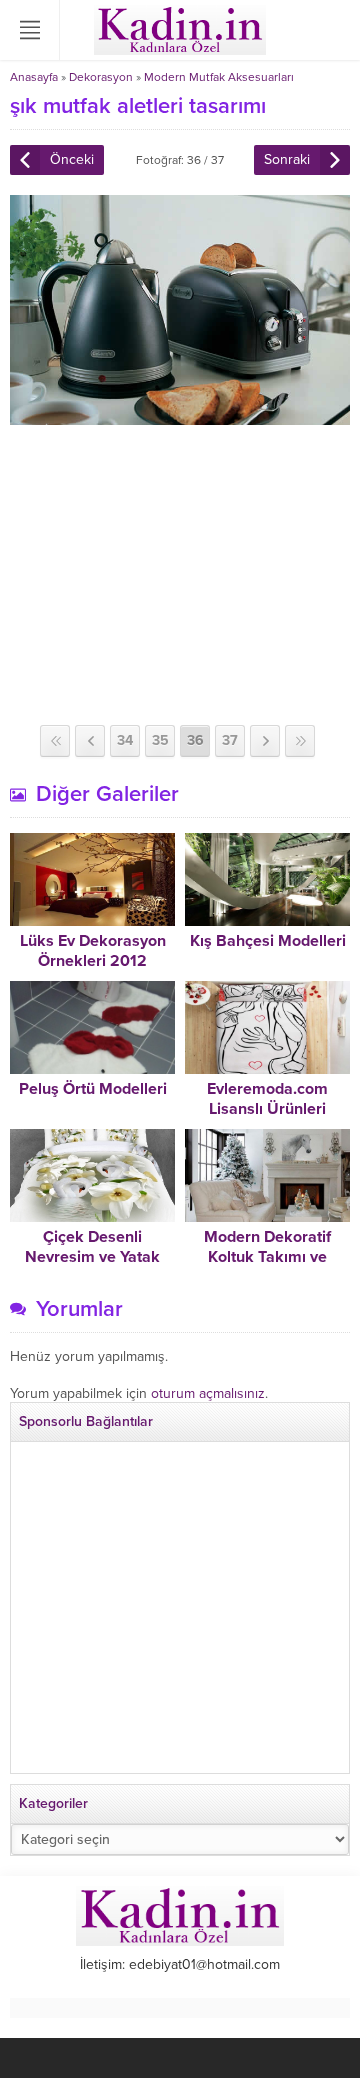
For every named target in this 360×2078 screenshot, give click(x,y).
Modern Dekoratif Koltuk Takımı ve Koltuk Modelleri (267, 1257)
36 (195, 740)
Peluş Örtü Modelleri (93, 1089)
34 (125, 740)
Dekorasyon (101, 77)
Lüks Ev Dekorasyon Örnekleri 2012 (93, 951)
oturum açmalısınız (208, 1393)
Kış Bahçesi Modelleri (268, 941)
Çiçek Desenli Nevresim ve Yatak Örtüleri (92, 1257)
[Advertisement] (180, 575)
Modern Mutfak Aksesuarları (219, 77)
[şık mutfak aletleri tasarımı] (180, 416)
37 (230, 740)
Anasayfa (34, 77)
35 (160, 740)
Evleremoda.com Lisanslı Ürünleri (267, 1099)
